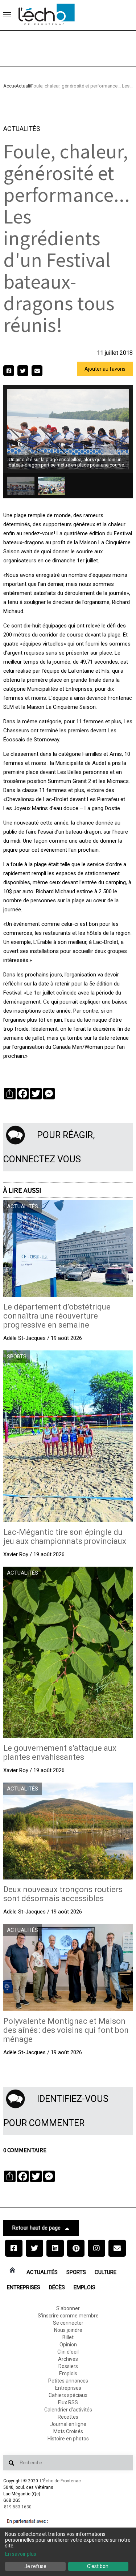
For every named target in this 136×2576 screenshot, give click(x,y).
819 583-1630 (18, 2507)
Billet (68, 2337)
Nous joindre (68, 2330)
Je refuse (35, 2566)
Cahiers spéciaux (68, 2395)
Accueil (9, 86)
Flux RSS (68, 2402)
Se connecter (68, 2323)
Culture (106, 2272)
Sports (76, 2272)
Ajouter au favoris (105, 369)
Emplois (85, 2287)
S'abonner (68, 2308)
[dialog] (68, 2552)
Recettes (68, 2417)
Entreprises (24, 2287)
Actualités (23, 86)
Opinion (68, 2345)
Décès (57, 2287)
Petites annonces (68, 2381)
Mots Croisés (68, 2431)
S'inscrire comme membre (68, 2316)
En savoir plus (21, 2554)
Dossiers (68, 2366)
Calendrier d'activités (68, 2410)
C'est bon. (98, 2566)
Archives (68, 2359)
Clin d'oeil (68, 2352)
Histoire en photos (68, 2439)
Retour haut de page (36, 2228)
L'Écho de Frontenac (60, 2481)
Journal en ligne (68, 2424)
